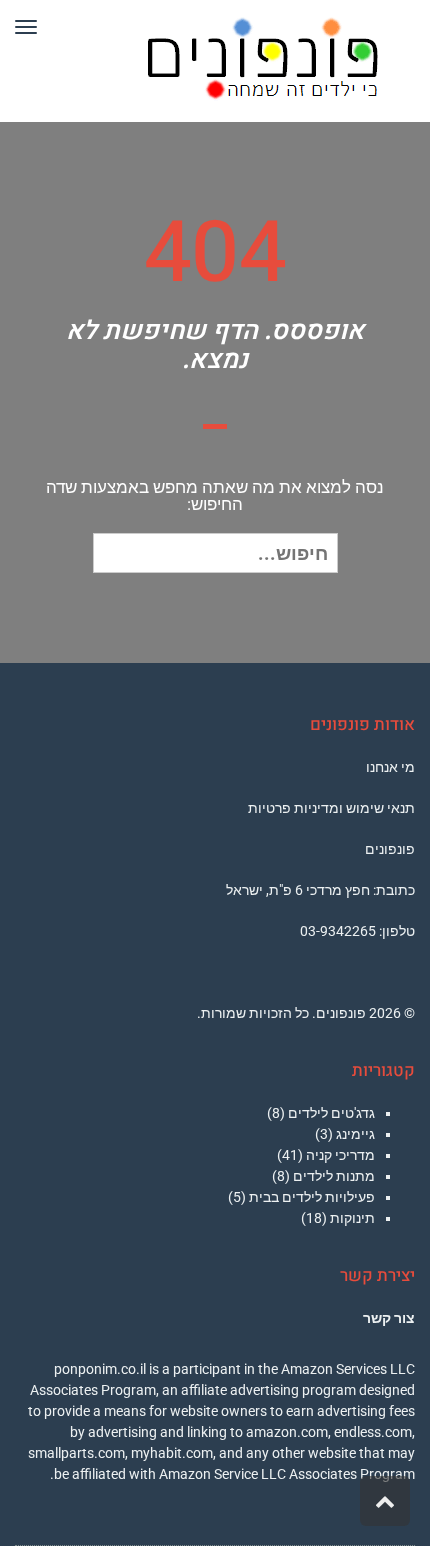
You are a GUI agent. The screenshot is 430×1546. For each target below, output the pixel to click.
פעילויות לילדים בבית (312, 1197)
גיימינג (355, 1134)
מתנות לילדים (334, 1176)
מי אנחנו (390, 767)
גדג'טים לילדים (331, 1113)
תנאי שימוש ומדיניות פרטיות (331, 808)
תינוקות (352, 1218)
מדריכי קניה (340, 1155)
